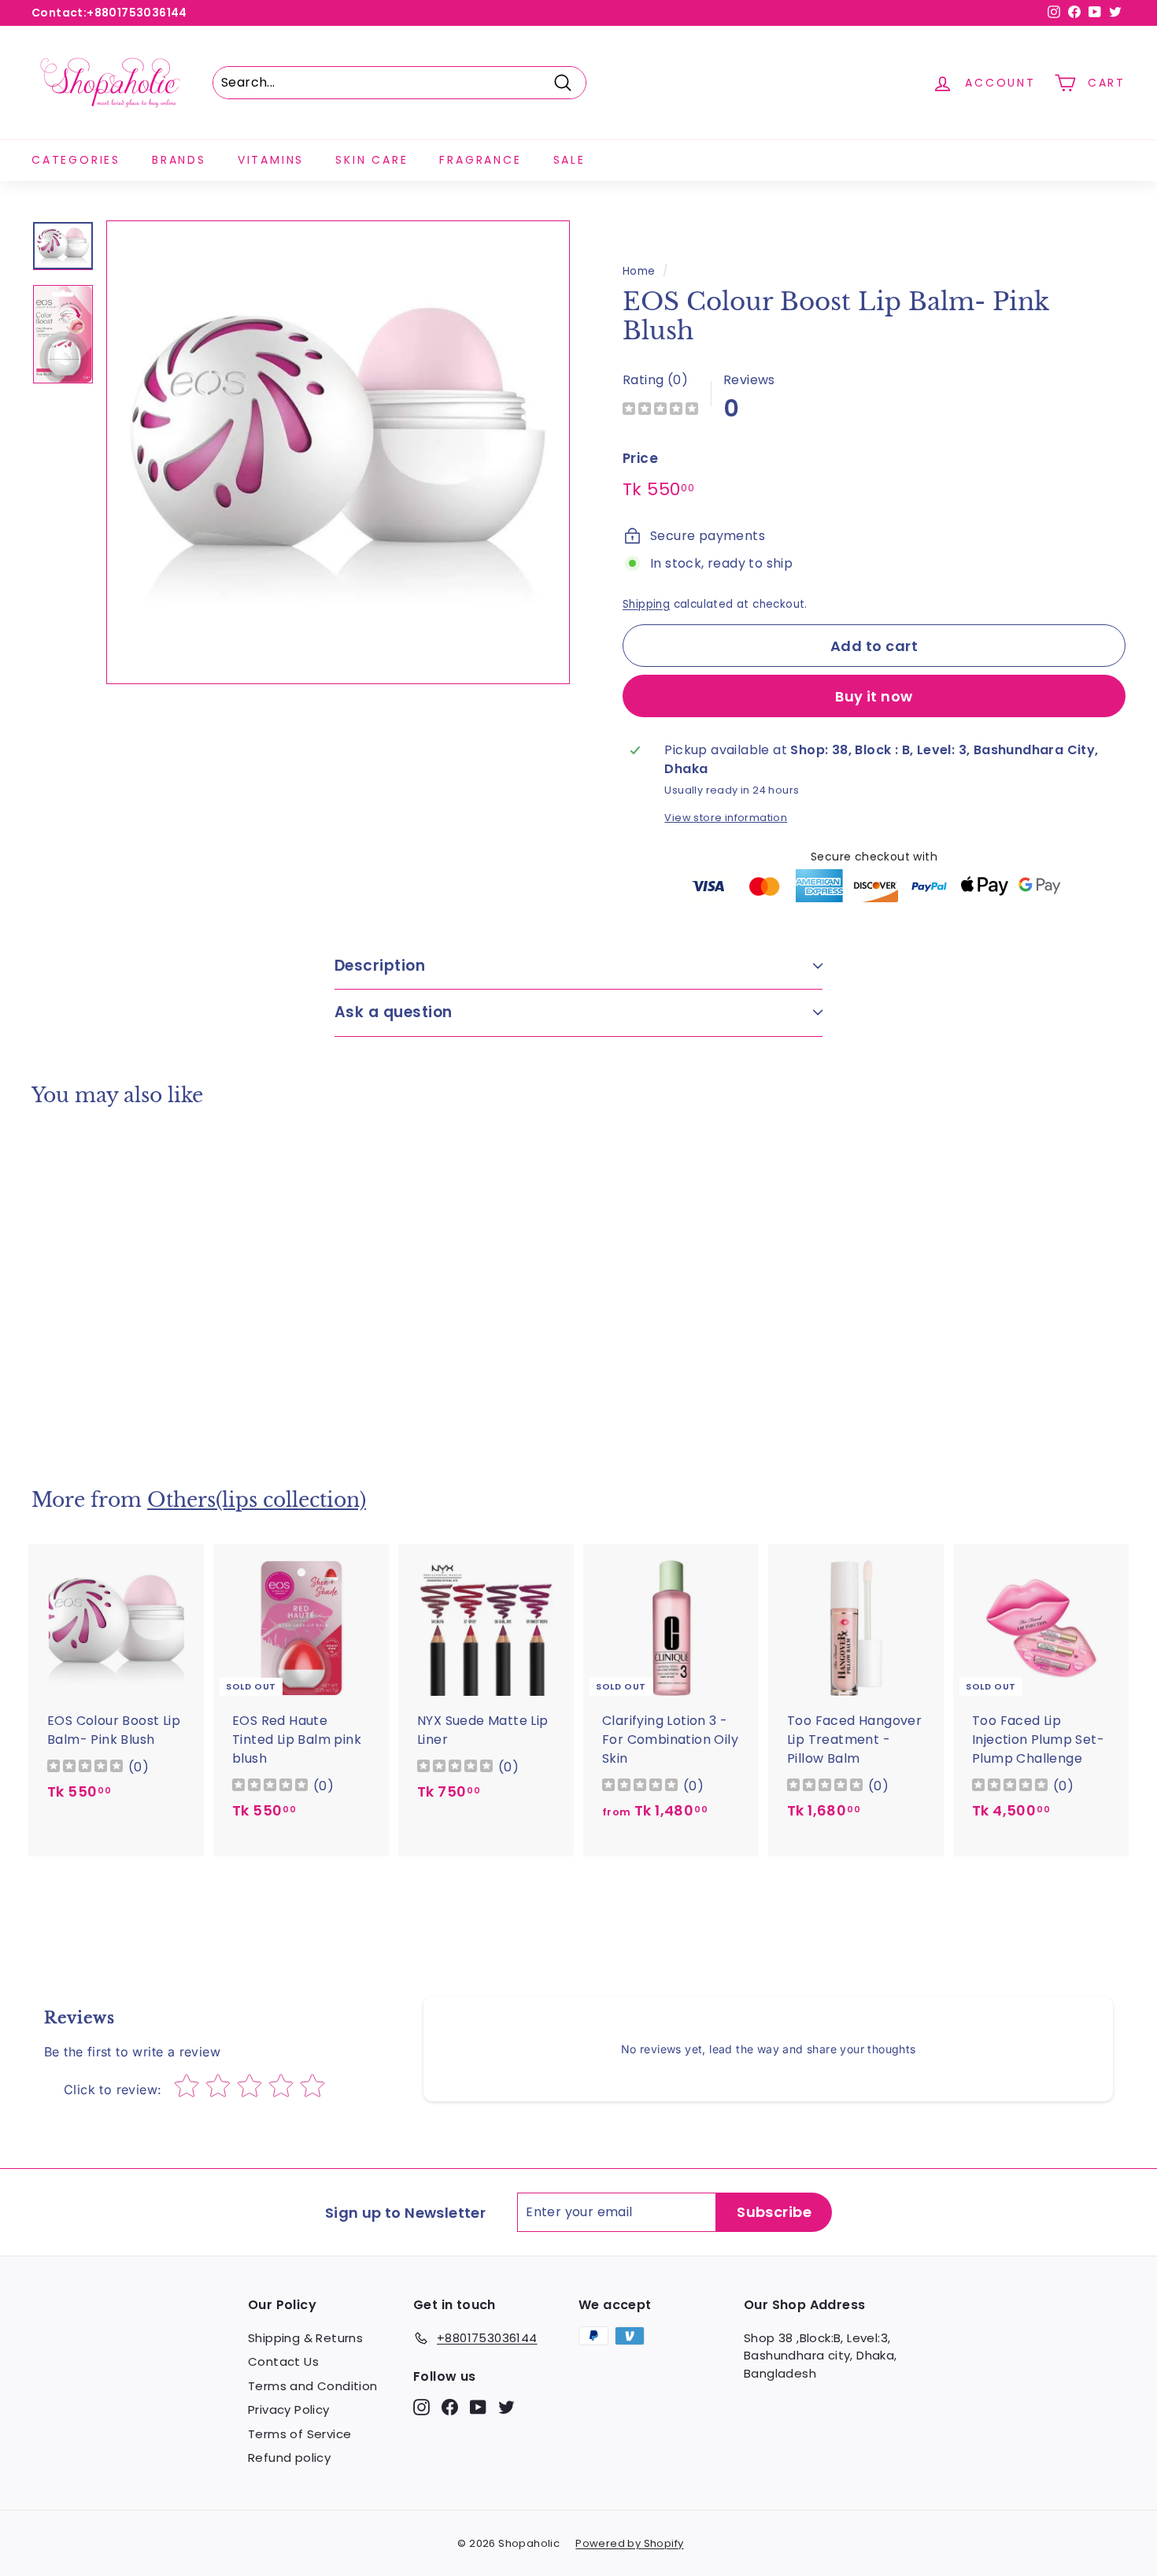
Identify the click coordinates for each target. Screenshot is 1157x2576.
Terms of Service (299, 2434)
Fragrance (480, 160)
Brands (179, 160)
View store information (726, 818)
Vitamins (271, 160)
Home (639, 271)
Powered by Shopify (629, 2543)
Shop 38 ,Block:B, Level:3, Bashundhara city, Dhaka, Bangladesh (821, 2356)
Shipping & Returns (305, 2338)
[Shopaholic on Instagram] (421, 2407)
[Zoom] (338, 452)
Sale (569, 160)
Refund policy (289, 2458)
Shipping (646, 604)
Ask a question (394, 1012)
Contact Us (283, 2361)
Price (640, 458)
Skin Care (371, 160)
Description (380, 966)
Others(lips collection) (257, 1500)
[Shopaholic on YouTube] (478, 2407)
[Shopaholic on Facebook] (450, 2407)
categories (76, 160)
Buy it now (874, 696)
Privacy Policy (289, 2409)
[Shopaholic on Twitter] (506, 2407)
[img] (660, 411)
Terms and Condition (313, 2386)
